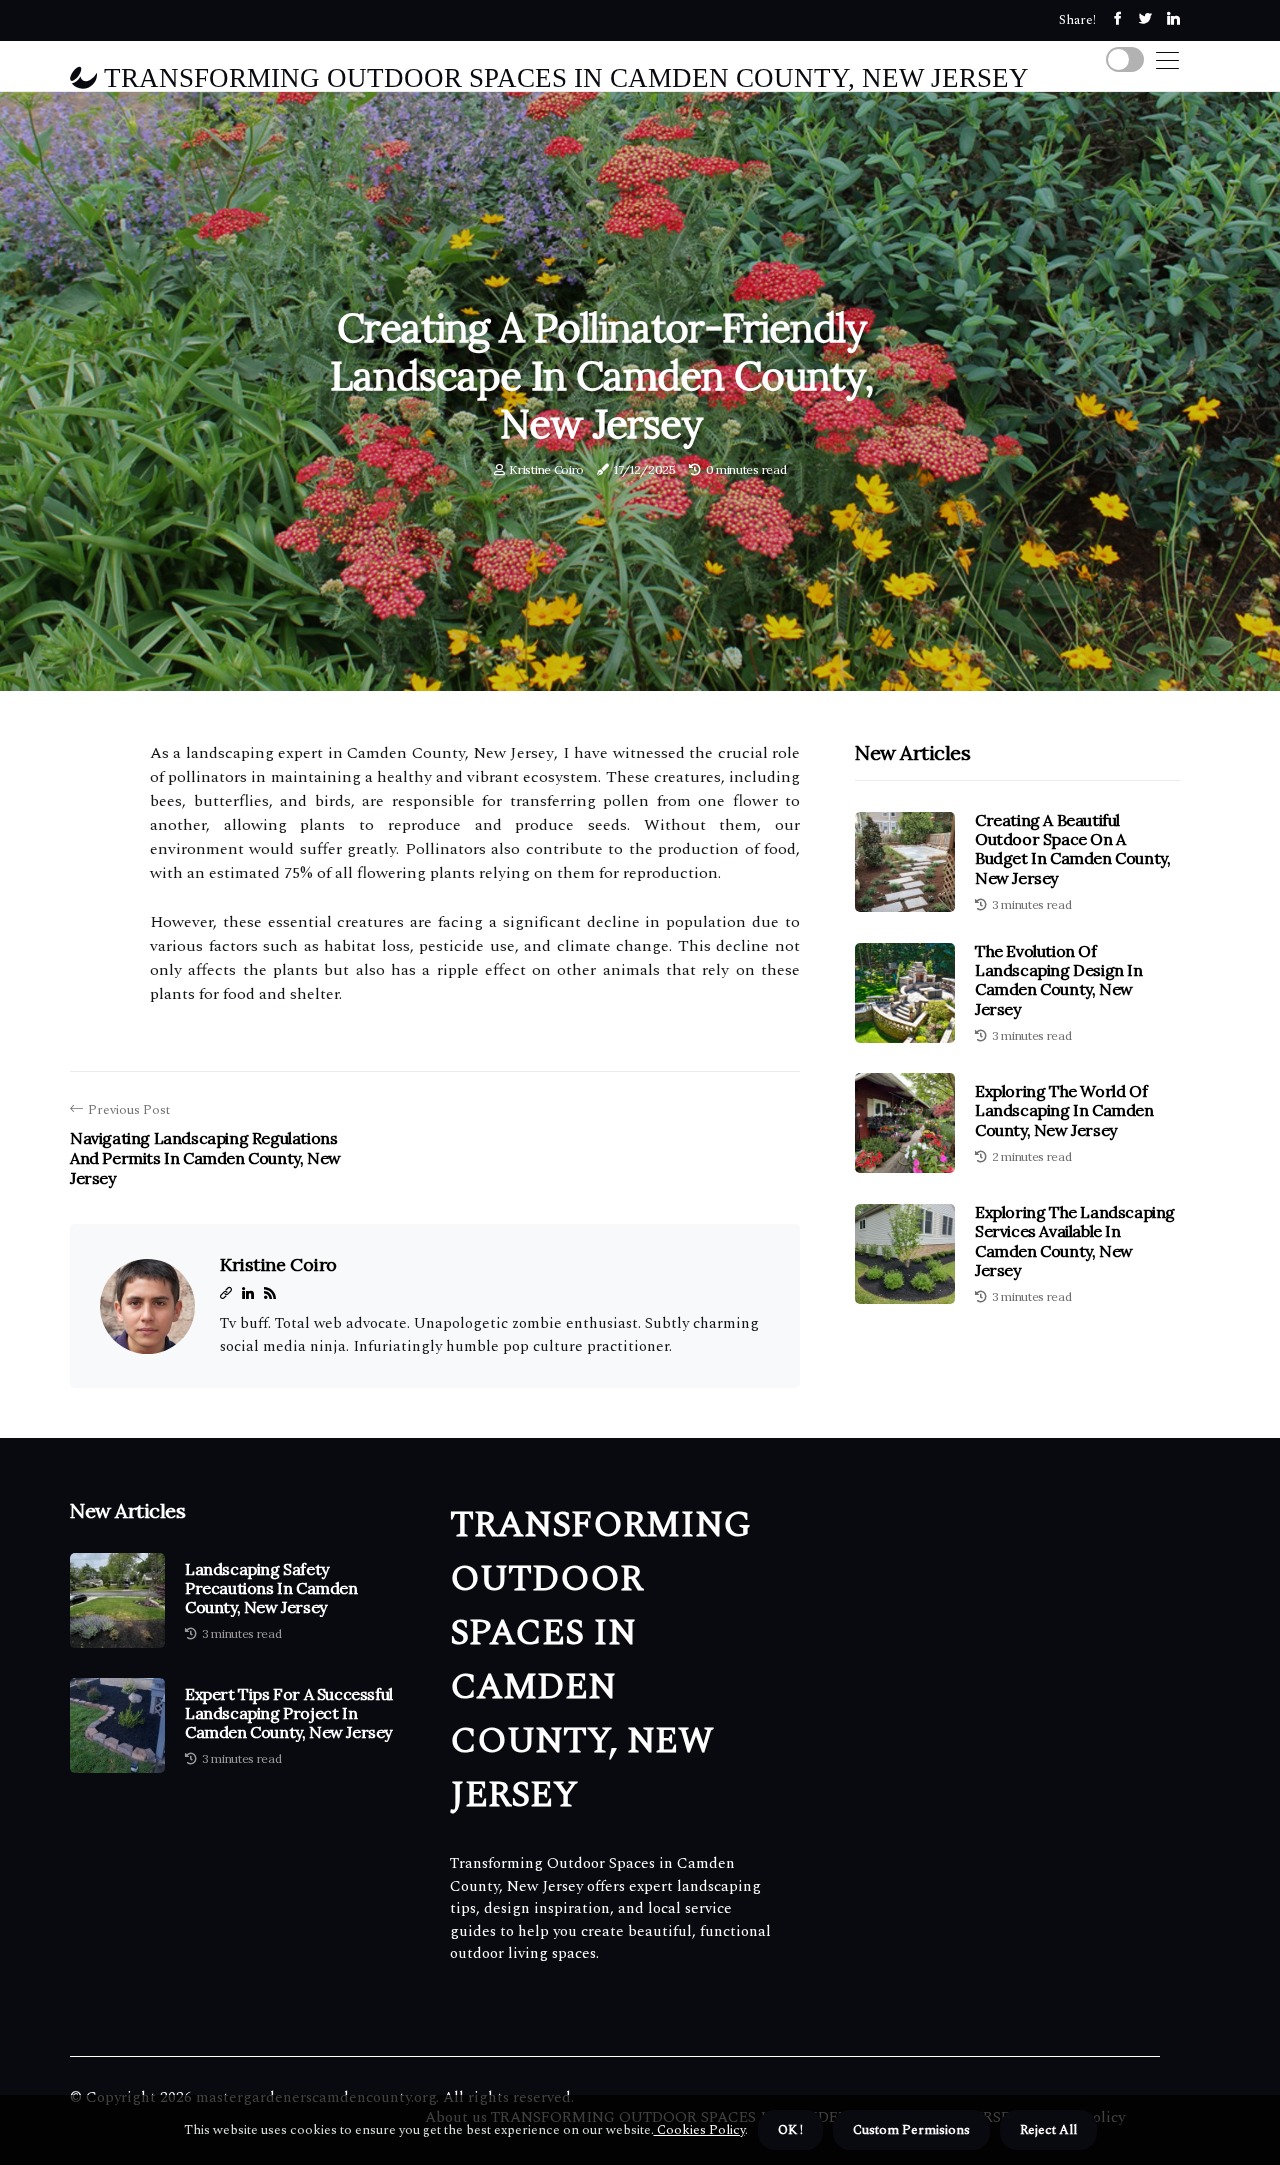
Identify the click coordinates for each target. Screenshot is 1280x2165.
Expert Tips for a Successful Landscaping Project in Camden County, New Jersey (289, 1713)
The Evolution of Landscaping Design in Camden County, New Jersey (1059, 980)
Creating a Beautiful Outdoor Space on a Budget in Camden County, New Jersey (1072, 849)
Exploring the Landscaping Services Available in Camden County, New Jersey (1075, 1241)
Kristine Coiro (546, 469)
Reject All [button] (1048, 2130)
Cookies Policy (699, 2130)
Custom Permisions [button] (911, 2130)
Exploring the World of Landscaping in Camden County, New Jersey (1064, 1110)
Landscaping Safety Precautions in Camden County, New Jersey (271, 1588)
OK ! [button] (790, 2130)
